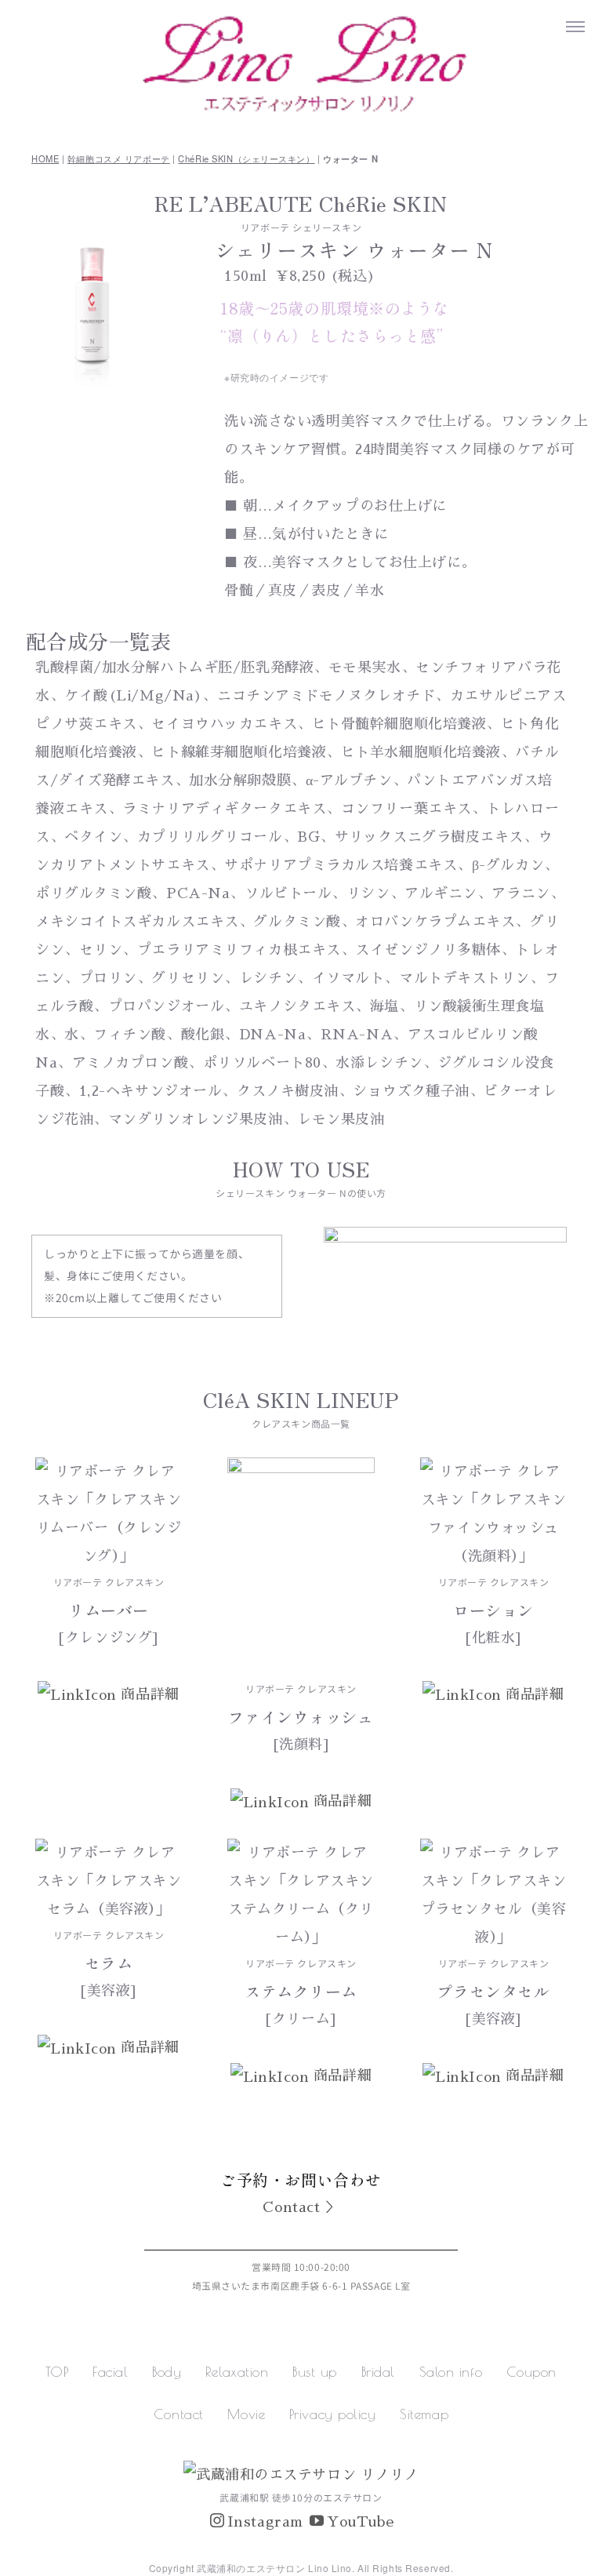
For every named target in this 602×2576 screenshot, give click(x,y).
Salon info (451, 2372)
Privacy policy (333, 2414)
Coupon (531, 2372)
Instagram (265, 2522)
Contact (179, 2414)
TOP (57, 2372)
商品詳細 (157, 1694)
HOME (45, 158)
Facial (110, 2372)
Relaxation (237, 2372)
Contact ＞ (301, 2207)
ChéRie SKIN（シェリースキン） (246, 158)
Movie (246, 2414)
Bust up (315, 2372)
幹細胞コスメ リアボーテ (119, 158)
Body (167, 2372)
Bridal (378, 2372)
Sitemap (424, 2414)
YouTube (360, 2522)
